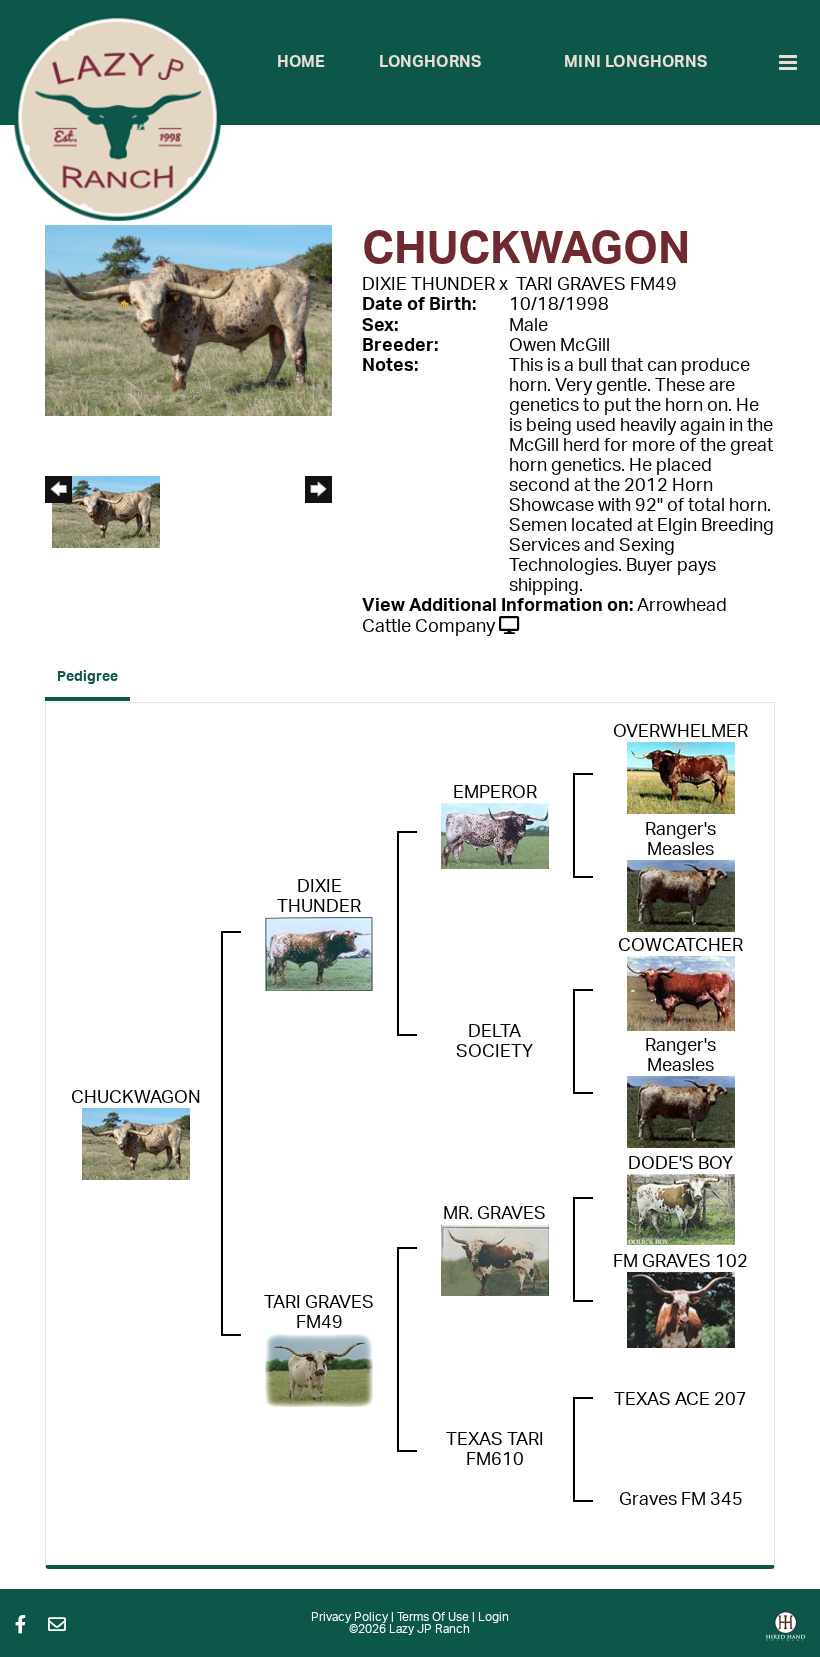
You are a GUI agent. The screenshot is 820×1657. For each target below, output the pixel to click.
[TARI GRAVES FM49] (319, 1369)
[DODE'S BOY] (681, 1209)
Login (493, 1617)
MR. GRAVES (494, 1214)
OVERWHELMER (680, 732)
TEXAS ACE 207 (680, 1400)
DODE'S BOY (680, 1164)
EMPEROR (495, 793)
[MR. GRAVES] (495, 1259)
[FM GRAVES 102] (681, 1309)
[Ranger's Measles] (681, 895)
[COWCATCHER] (681, 993)
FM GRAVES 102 (680, 1262)
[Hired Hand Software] (785, 1633)
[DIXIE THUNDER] (319, 953)
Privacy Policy (349, 1617)
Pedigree (87, 677)
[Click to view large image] (188, 320)
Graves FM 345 (681, 1500)
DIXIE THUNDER (428, 285)
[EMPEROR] (495, 835)
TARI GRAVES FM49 (596, 285)
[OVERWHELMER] (681, 777)
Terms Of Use (433, 1617)
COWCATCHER (680, 946)
